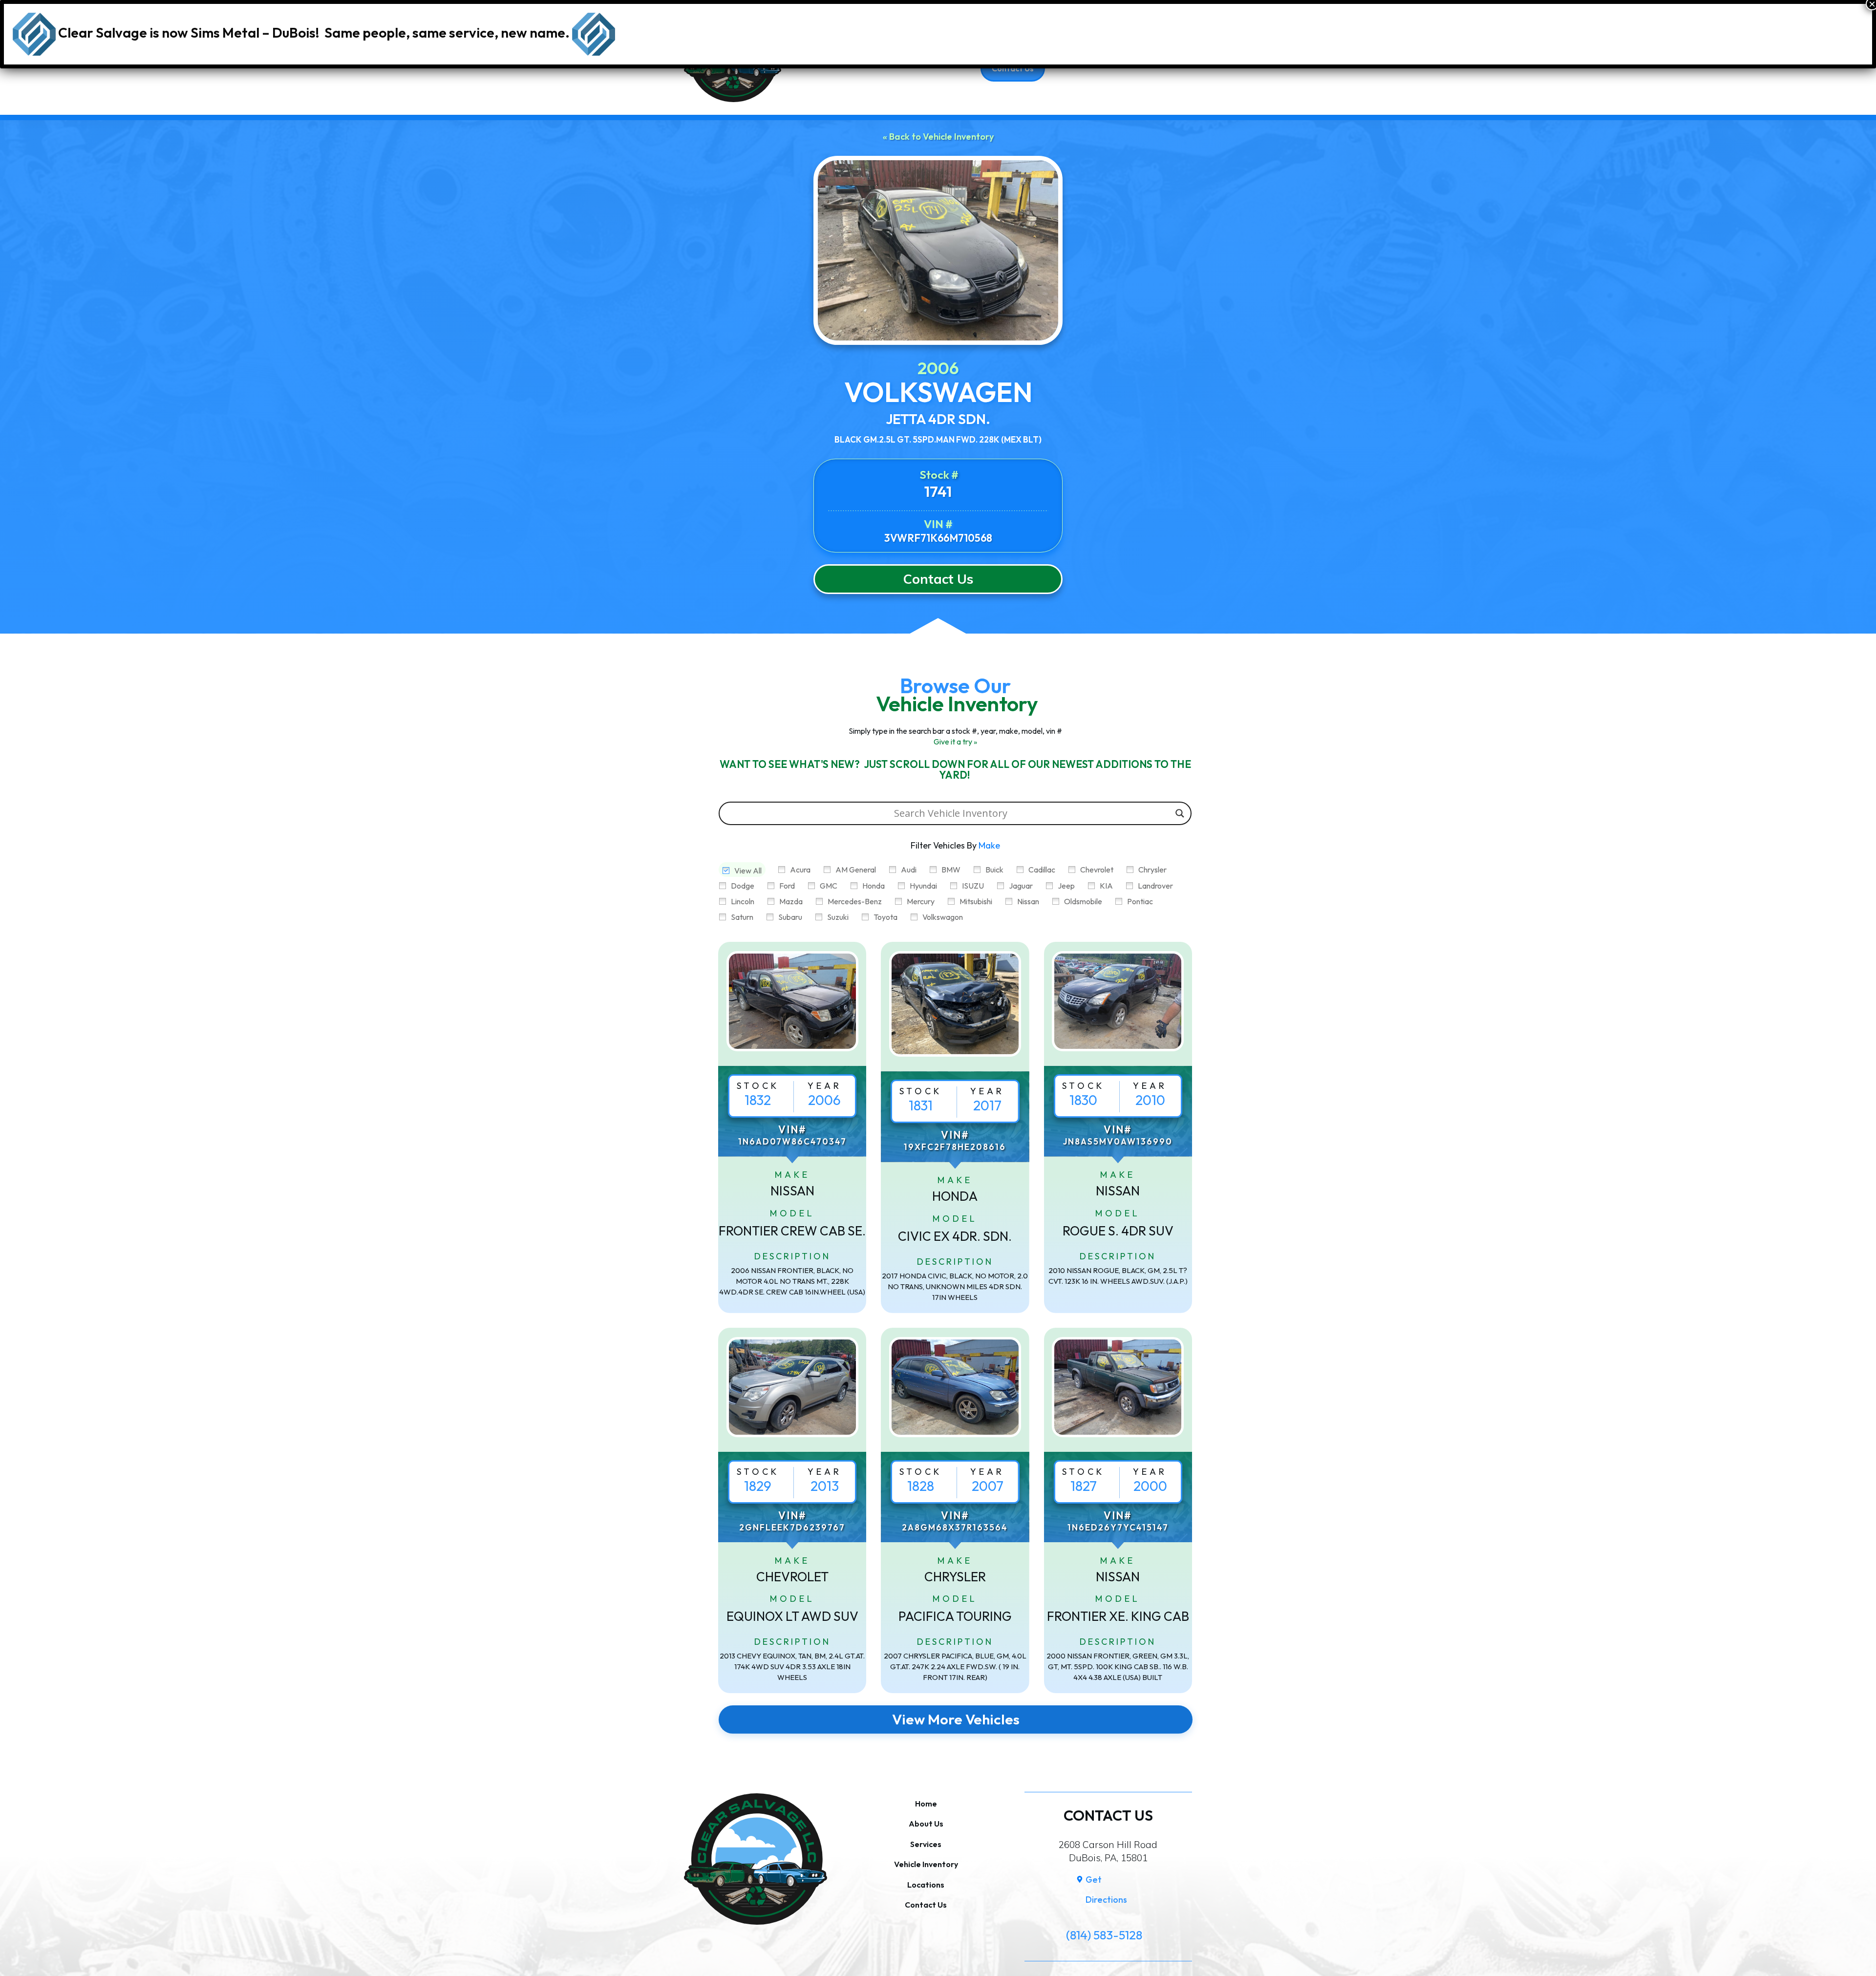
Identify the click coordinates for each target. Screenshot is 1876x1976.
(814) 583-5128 (1104, 1935)
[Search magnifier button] (1180, 813)
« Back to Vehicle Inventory (938, 137)
